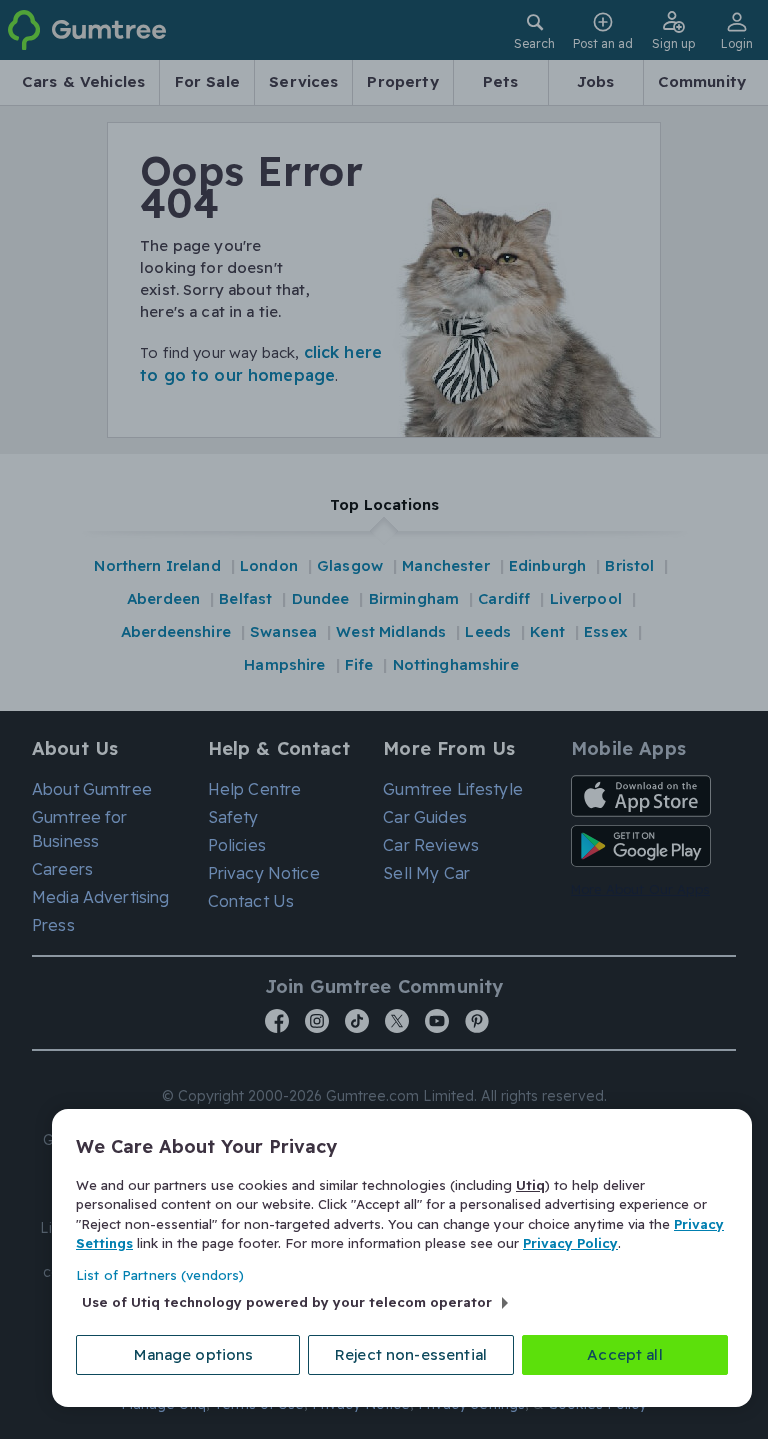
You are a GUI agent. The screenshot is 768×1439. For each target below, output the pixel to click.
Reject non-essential (411, 1354)
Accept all (625, 1354)
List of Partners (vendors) (160, 1275)
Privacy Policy (570, 1243)
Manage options (193, 1354)
